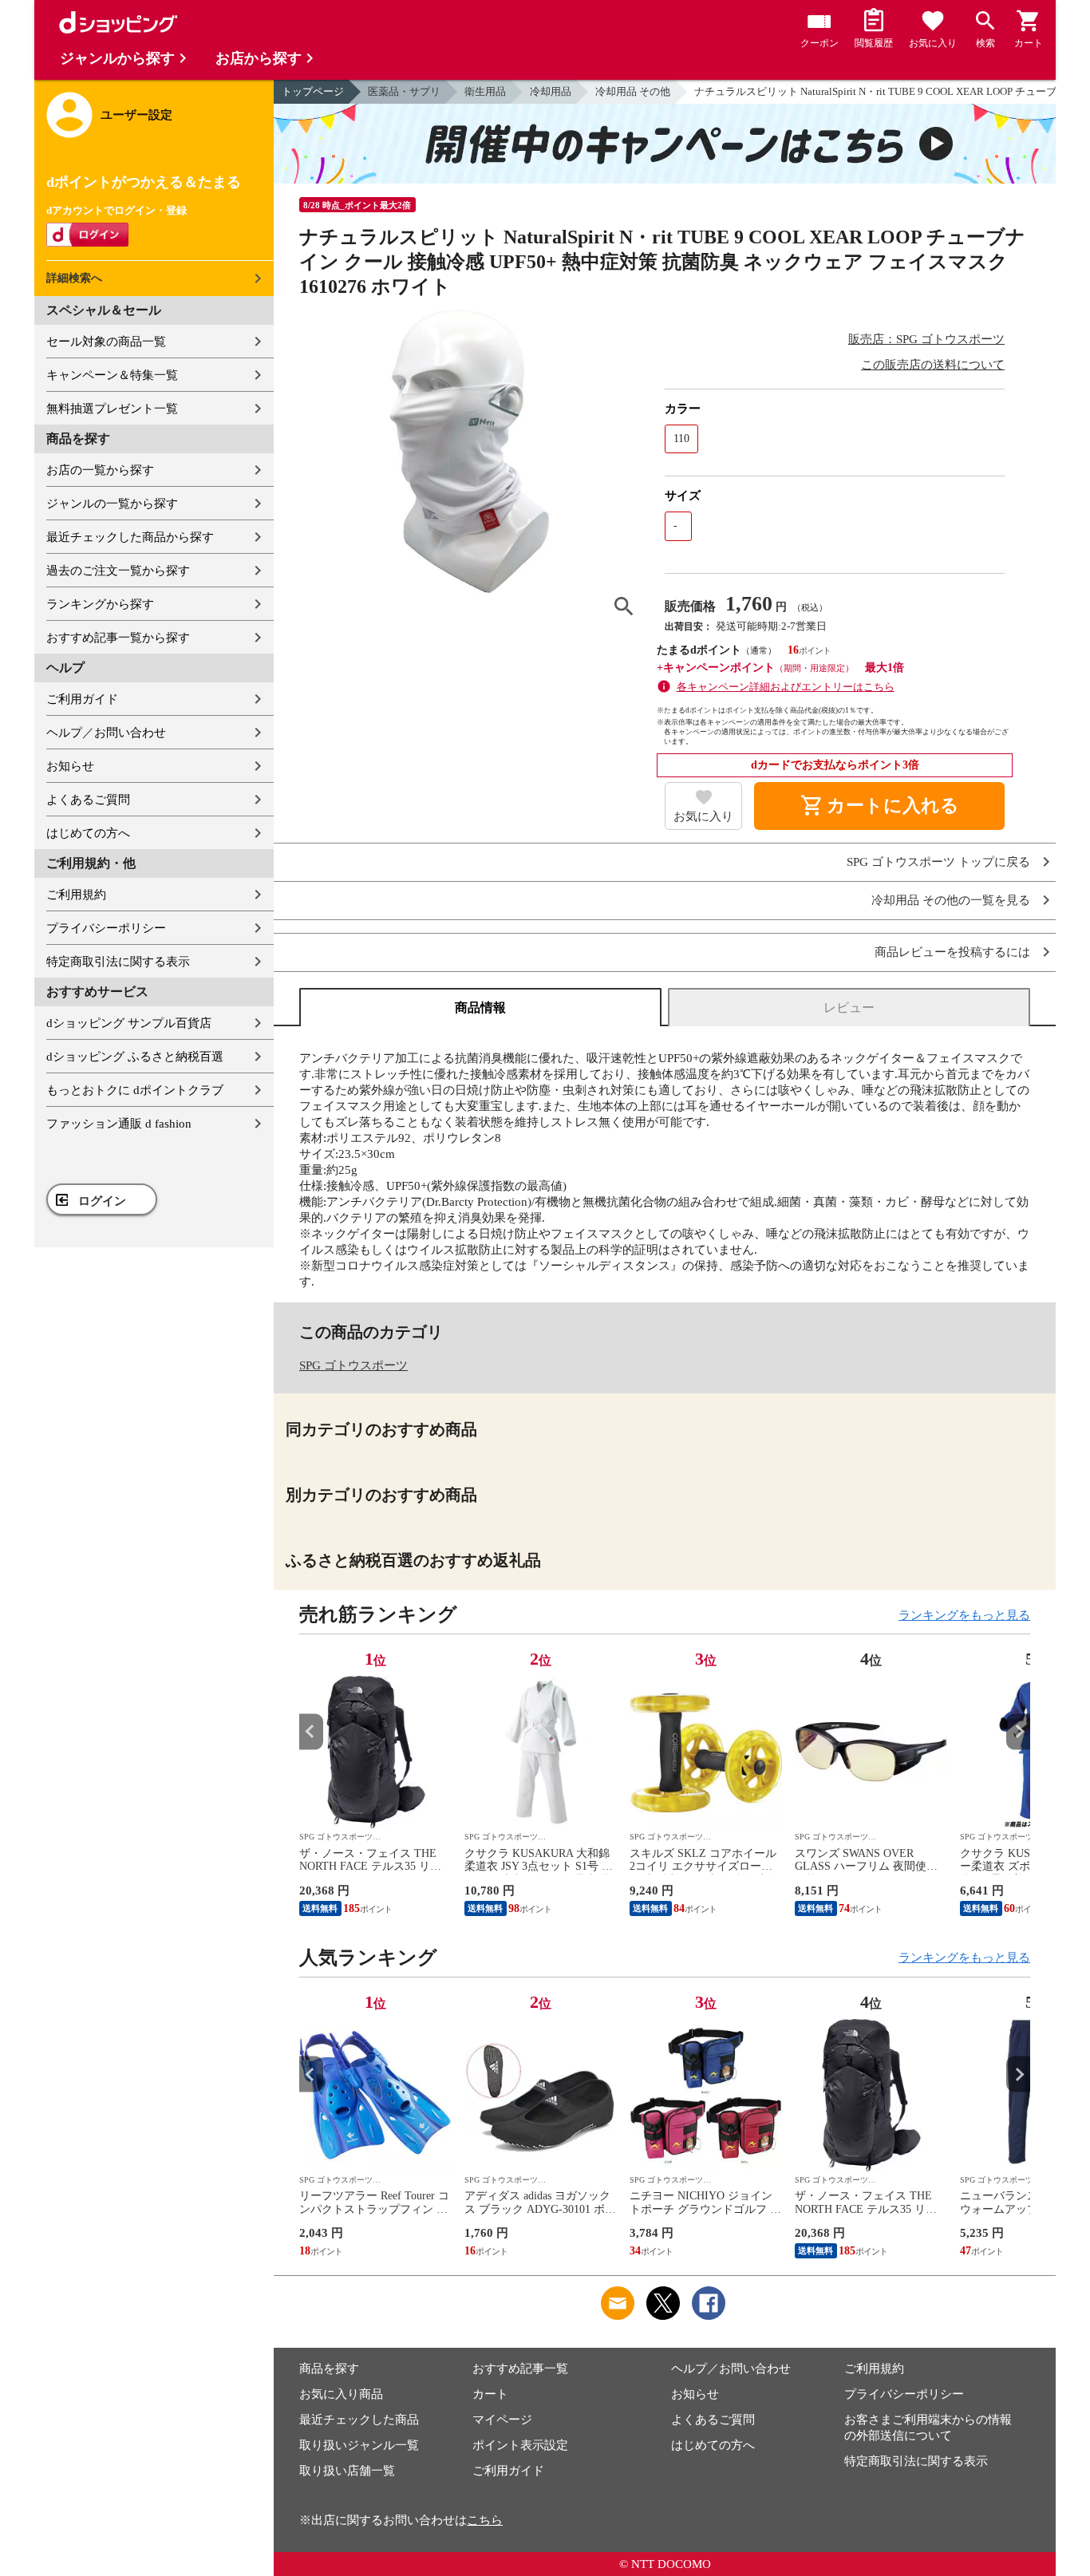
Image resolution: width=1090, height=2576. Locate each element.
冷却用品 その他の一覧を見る (951, 901)
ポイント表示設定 (520, 2445)
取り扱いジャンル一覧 (359, 2445)
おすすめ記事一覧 (520, 2369)
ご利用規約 (76, 895)
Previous (311, 1731)
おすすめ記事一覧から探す (118, 638)
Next (1018, 1731)
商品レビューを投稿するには (952, 952)
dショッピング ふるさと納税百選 (135, 1057)
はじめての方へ (88, 833)
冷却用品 (551, 91)
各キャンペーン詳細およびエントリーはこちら (786, 687)
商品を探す (329, 2369)
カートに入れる (879, 806)
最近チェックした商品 (359, 2420)
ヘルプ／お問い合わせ (106, 733)
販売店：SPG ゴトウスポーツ (926, 339)
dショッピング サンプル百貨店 (129, 1023)
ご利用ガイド (82, 699)
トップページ (313, 91)
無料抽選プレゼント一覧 (112, 409)
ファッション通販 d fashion (119, 1124)
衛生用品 (485, 91)
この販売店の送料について (933, 365)
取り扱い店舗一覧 (347, 2471)
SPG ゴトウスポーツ (353, 1365)
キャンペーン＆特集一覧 (112, 375)
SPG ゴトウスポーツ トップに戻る (938, 862)
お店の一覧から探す (100, 470)
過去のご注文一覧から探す (118, 571)
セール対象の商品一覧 (106, 342)
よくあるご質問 (88, 800)
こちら (485, 2520)
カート (490, 2394)
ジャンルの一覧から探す (112, 504)
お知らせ (70, 766)
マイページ (502, 2420)
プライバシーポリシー (106, 928)
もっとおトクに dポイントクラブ (135, 1090)
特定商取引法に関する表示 (118, 962)
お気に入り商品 (341, 2394)
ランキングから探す (100, 604)
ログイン (102, 1201)
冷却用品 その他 (633, 91)
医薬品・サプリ (404, 91)
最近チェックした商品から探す (130, 537)
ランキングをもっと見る (964, 1615)
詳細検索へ (74, 278)
